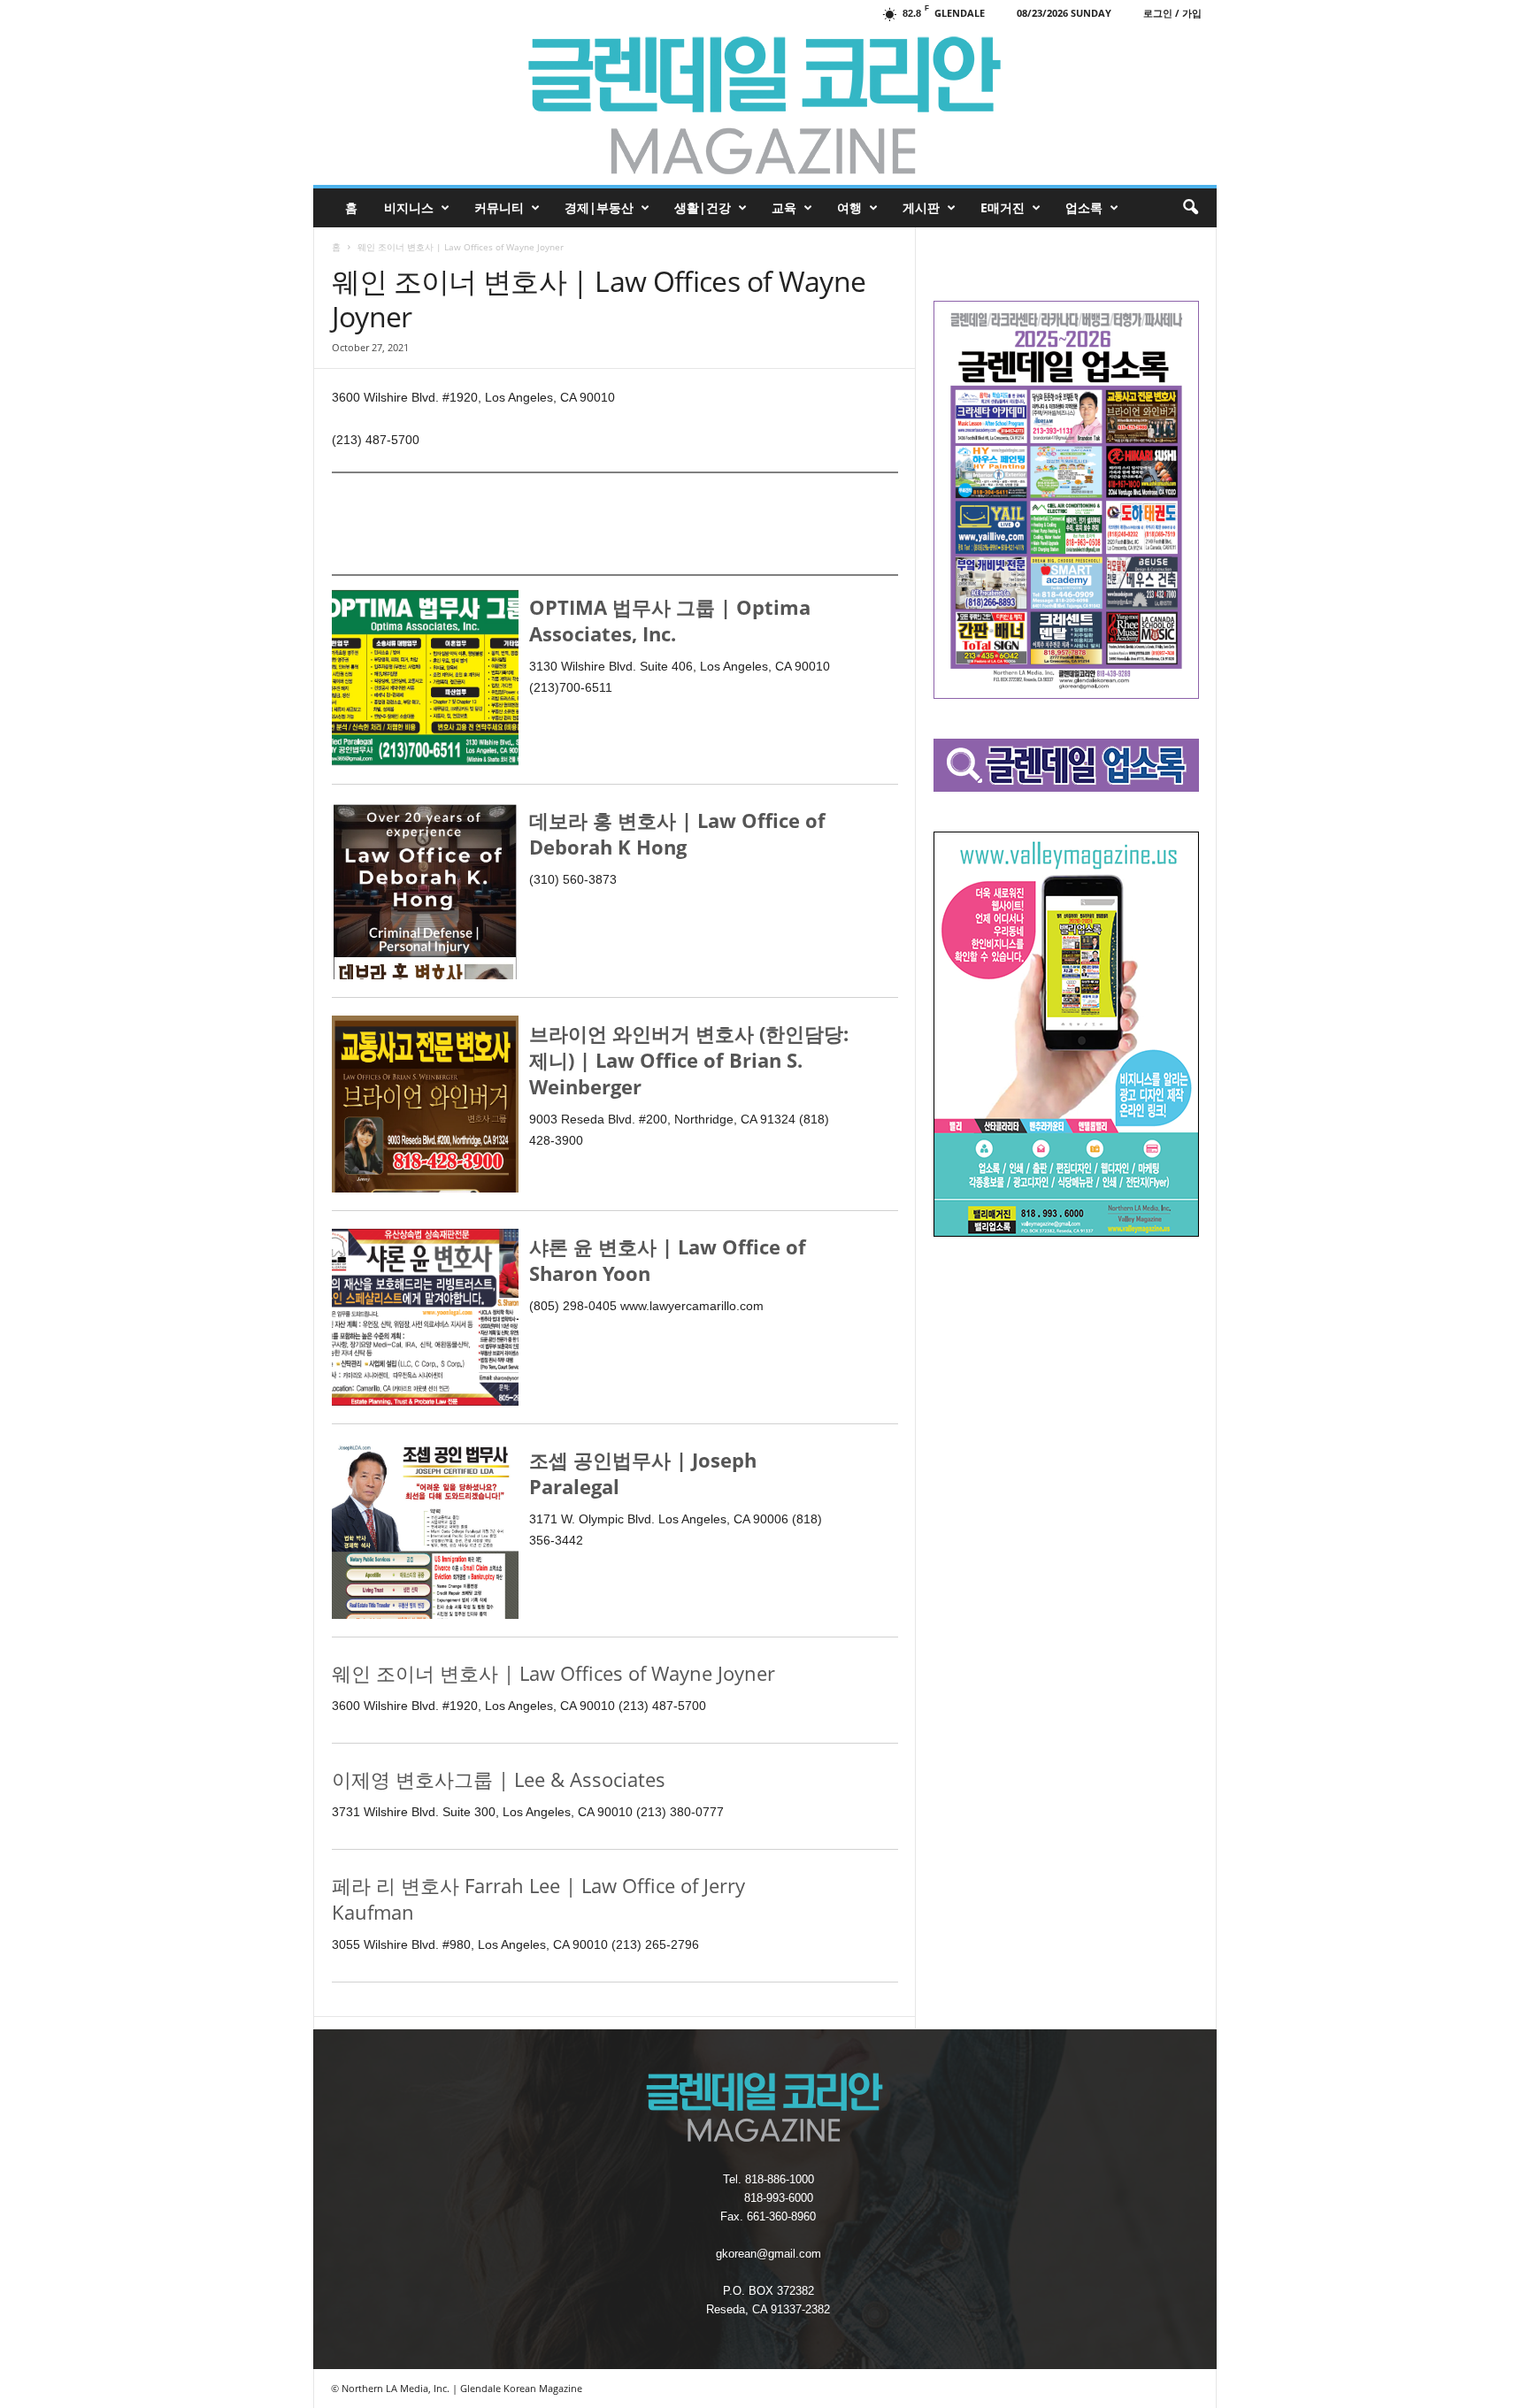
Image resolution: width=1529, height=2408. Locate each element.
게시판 (921, 207)
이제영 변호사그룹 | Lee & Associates (499, 1779)
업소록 (1084, 207)
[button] (1190, 208)
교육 (784, 207)
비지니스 (409, 207)
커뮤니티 (499, 207)
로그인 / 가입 (1172, 13)
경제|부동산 (599, 207)
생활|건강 (703, 207)
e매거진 (1003, 207)
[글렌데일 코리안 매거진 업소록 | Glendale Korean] (765, 105)
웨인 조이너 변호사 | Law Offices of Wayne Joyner (553, 1673)
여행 (849, 207)
